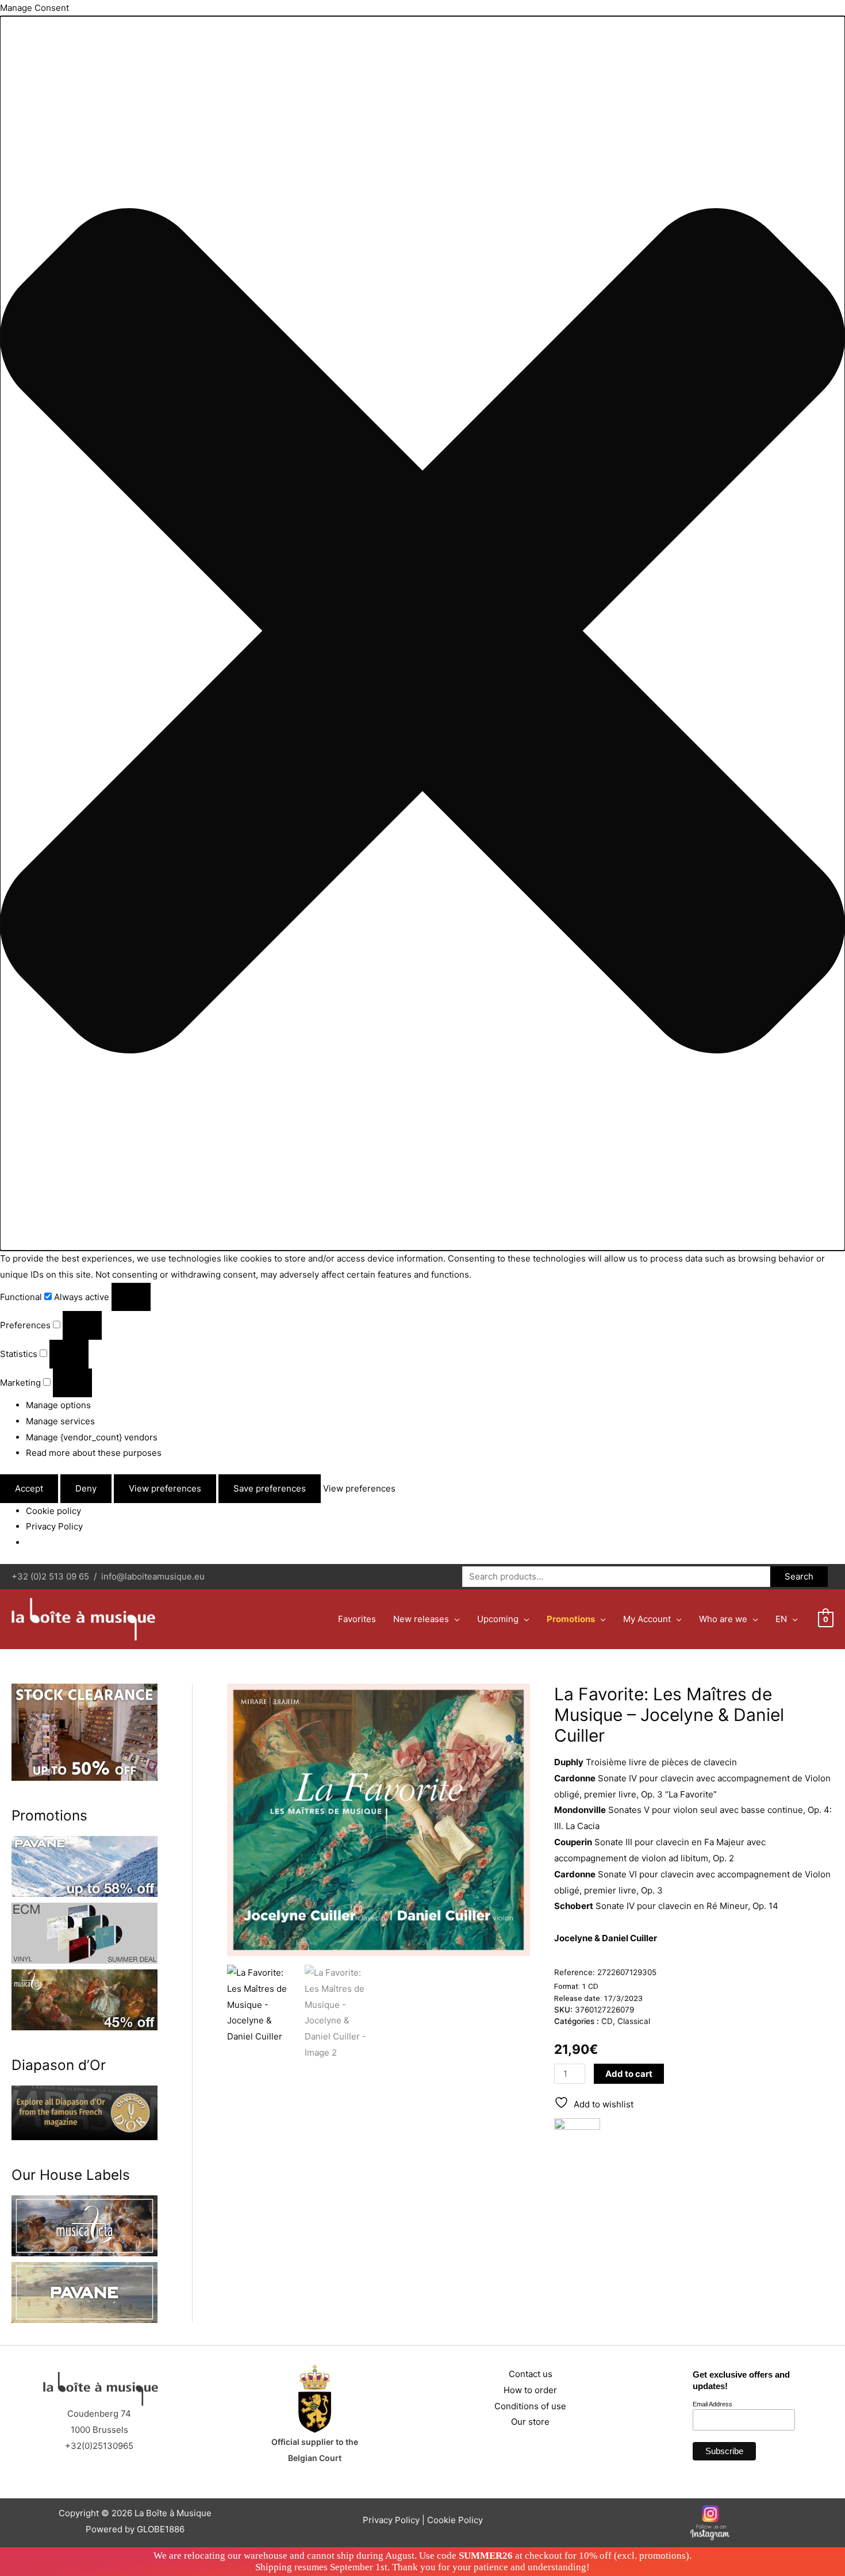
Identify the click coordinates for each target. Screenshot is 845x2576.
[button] (422, 633)
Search (799, 1576)
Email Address (713, 2404)
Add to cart (629, 2074)
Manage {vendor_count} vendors (92, 1437)
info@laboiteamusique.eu (153, 1576)
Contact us (531, 2374)
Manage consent (49, 2561)
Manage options (58, 1405)
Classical (634, 2021)
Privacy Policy (54, 1526)
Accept (29, 1488)
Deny (86, 1488)
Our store (530, 2422)
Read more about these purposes (94, 1453)
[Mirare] (577, 2141)
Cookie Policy (455, 2520)
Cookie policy (53, 1511)
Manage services (60, 1421)
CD (607, 2021)
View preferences (165, 1488)
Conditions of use (530, 2406)
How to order (530, 2390)
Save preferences (270, 1488)
